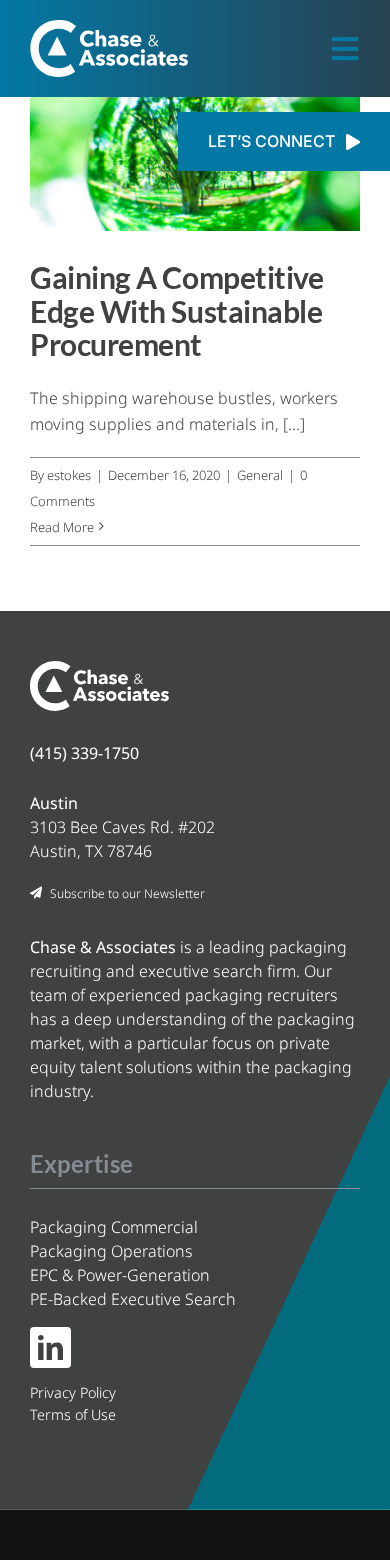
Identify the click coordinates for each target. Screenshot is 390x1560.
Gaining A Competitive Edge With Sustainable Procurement (176, 310)
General (260, 475)
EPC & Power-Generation (120, 1275)
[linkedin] (50, 1347)
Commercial (114, 1227)
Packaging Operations (111, 1251)
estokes (69, 475)
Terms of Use (73, 1414)
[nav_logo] (109, 28)
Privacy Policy (73, 1392)
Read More (62, 527)
